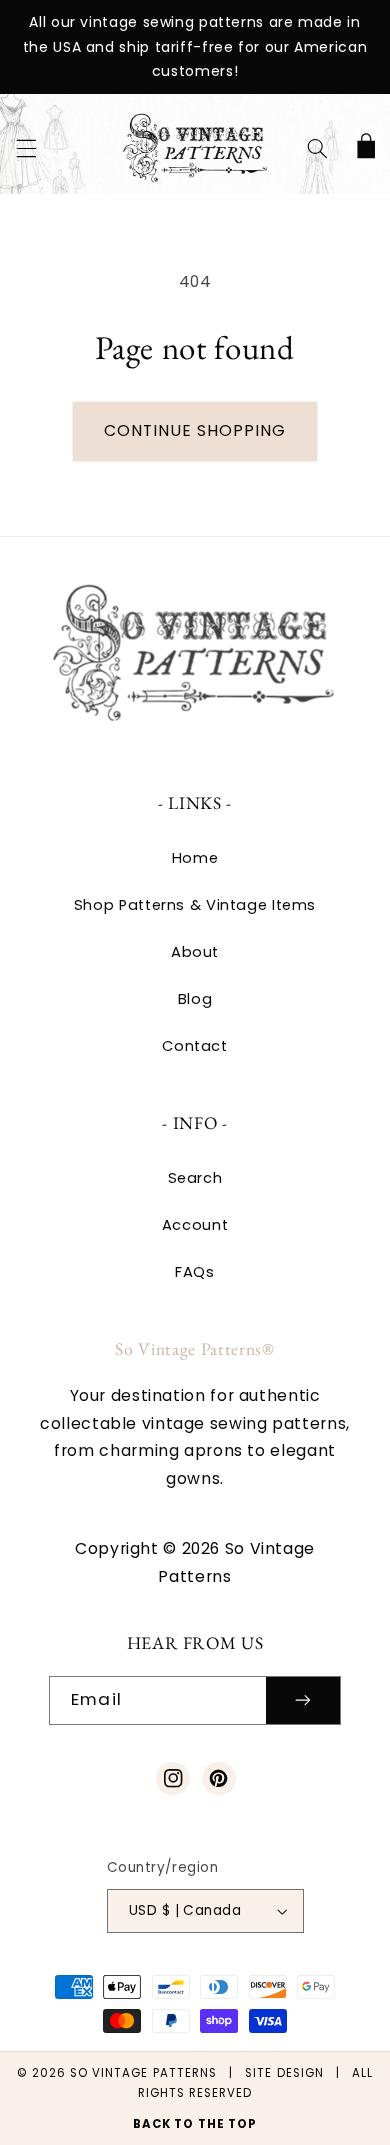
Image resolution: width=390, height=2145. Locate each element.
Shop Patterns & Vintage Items (195, 905)
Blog (195, 999)
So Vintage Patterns (143, 2073)
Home (195, 858)
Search (195, 1178)
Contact (194, 1046)
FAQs (195, 1272)
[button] (26, 148)
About (195, 952)
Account (195, 1225)
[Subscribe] (303, 1700)
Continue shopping (195, 430)
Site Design (284, 2073)
